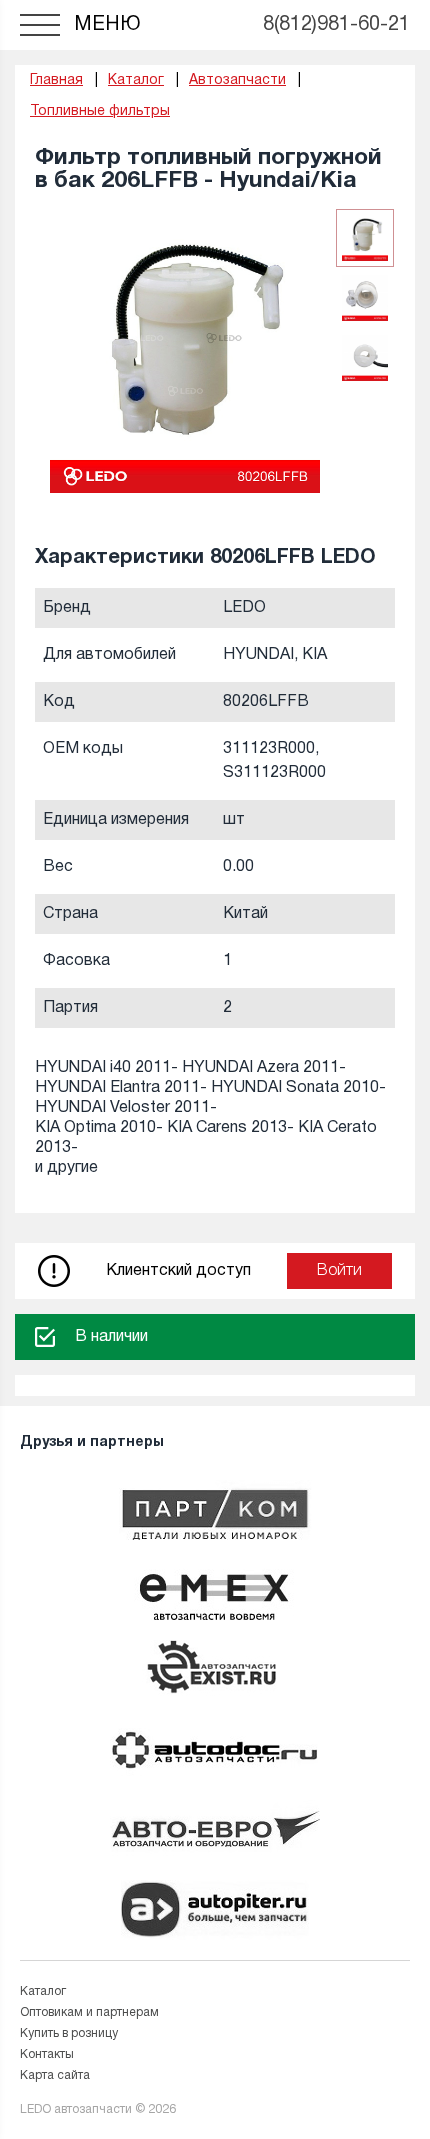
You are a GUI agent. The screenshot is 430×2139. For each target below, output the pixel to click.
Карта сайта (55, 2075)
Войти (339, 1271)
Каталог (43, 1991)
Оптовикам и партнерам (89, 2012)
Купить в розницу (69, 2033)
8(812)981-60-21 (336, 25)
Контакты (47, 2054)
